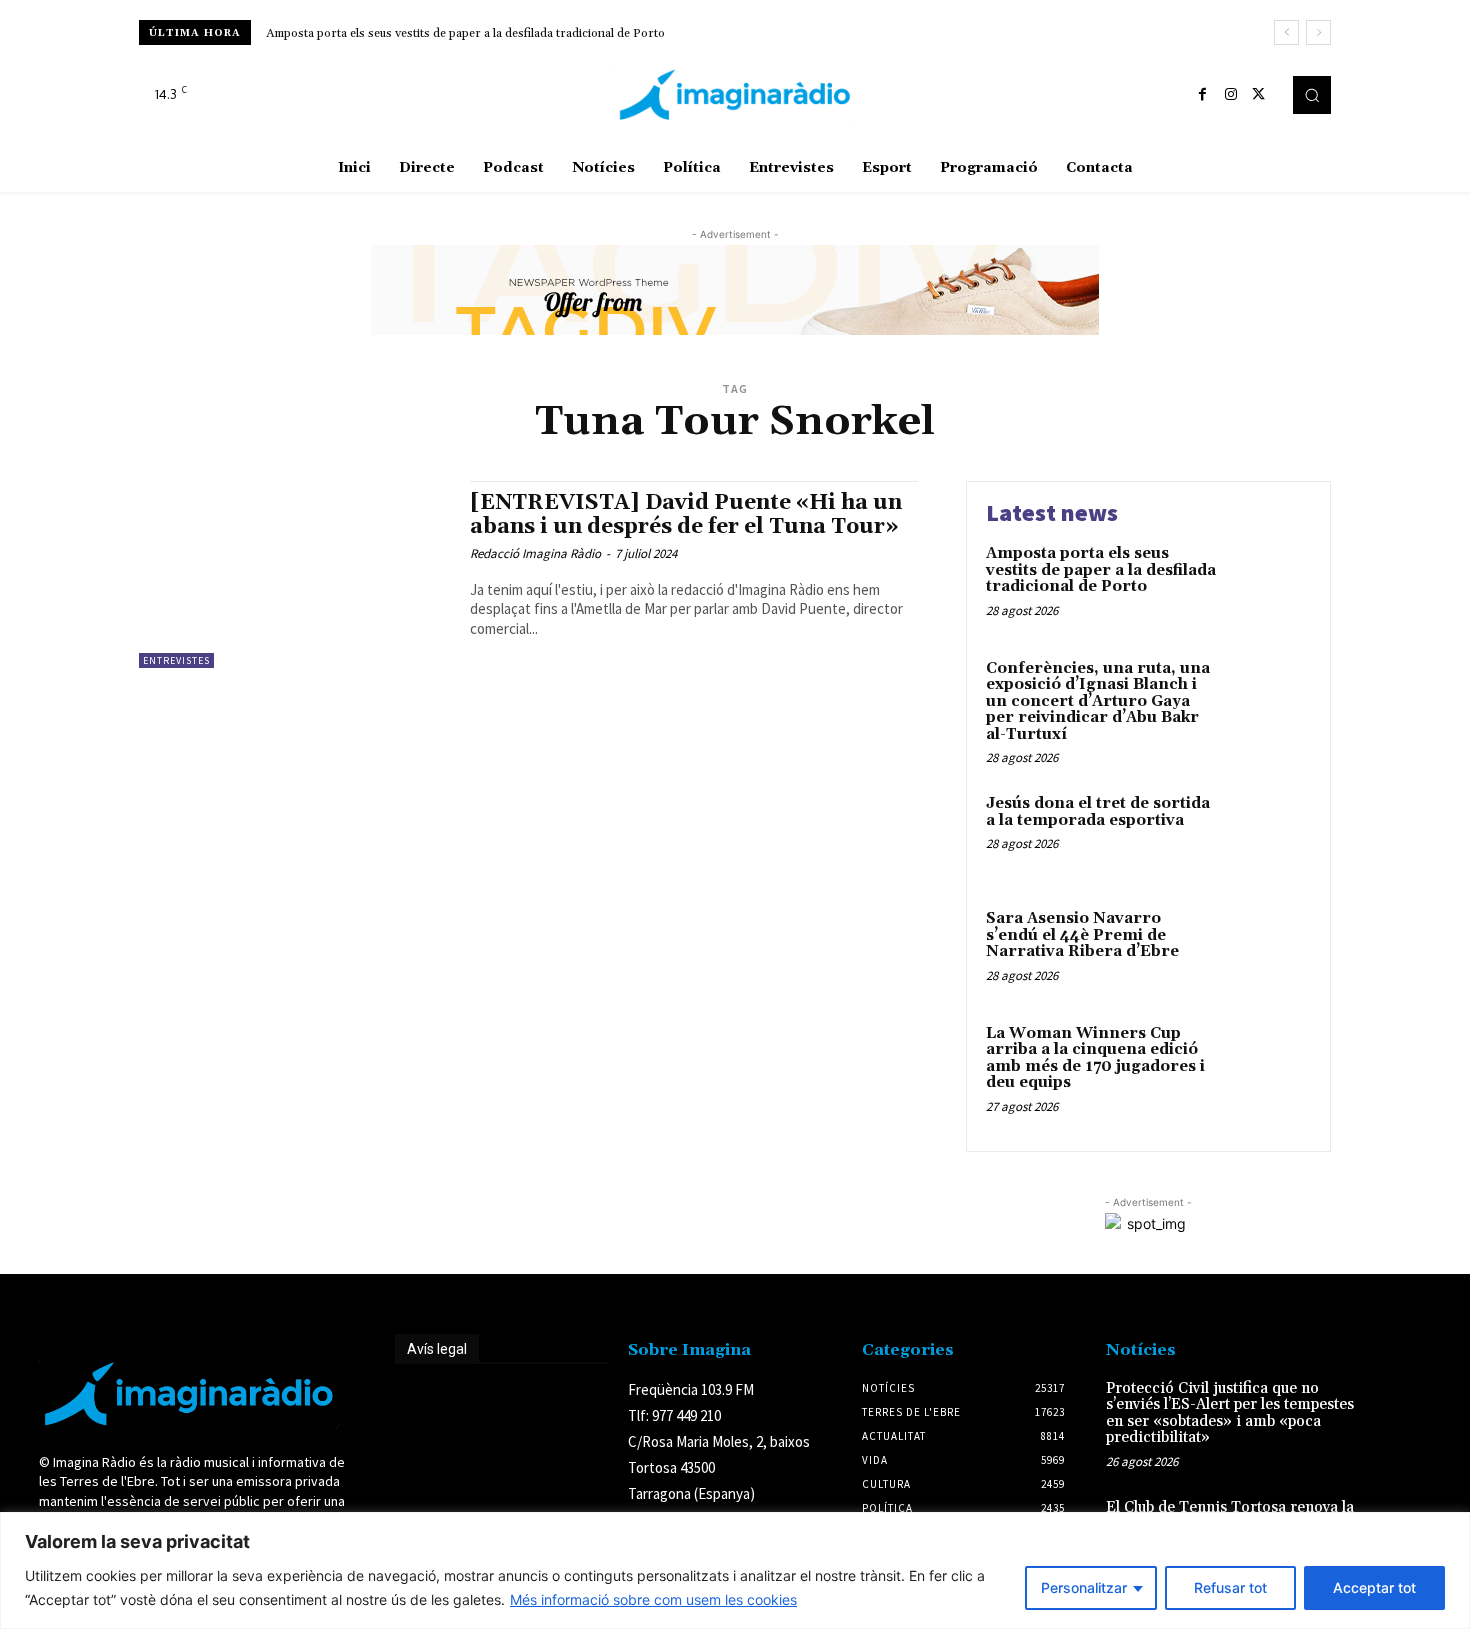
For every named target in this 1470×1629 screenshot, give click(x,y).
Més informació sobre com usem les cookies (653, 1599)
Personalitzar (1084, 1587)
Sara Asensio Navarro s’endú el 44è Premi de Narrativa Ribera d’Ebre (1082, 935)
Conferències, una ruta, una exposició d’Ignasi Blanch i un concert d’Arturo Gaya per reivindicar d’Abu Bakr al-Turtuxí (1098, 701)
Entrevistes (176, 660)
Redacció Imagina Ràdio (535, 553)
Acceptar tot (1374, 1587)
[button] (1312, 95)
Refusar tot (1230, 1587)
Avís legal (437, 1349)
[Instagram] (1231, 95)
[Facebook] (1203, 95)
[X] (1259, 95)
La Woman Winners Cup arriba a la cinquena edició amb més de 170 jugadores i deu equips (1095, 1058)
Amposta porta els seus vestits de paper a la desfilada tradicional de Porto (465, 33)
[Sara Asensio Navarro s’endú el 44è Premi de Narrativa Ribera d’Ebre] (1268, 949)
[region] (735, 1570)
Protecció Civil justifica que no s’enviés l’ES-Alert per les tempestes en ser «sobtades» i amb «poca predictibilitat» (1230, 1413)
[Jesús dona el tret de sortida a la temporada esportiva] (1268, 834)
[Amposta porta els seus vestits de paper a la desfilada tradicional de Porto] (1268, 584)
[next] (1318, 32)
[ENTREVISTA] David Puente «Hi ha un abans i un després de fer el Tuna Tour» (686, 514)
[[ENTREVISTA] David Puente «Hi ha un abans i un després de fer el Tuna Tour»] (294, 574)
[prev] (1286, 32)
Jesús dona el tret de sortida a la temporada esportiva (1098, 812)
